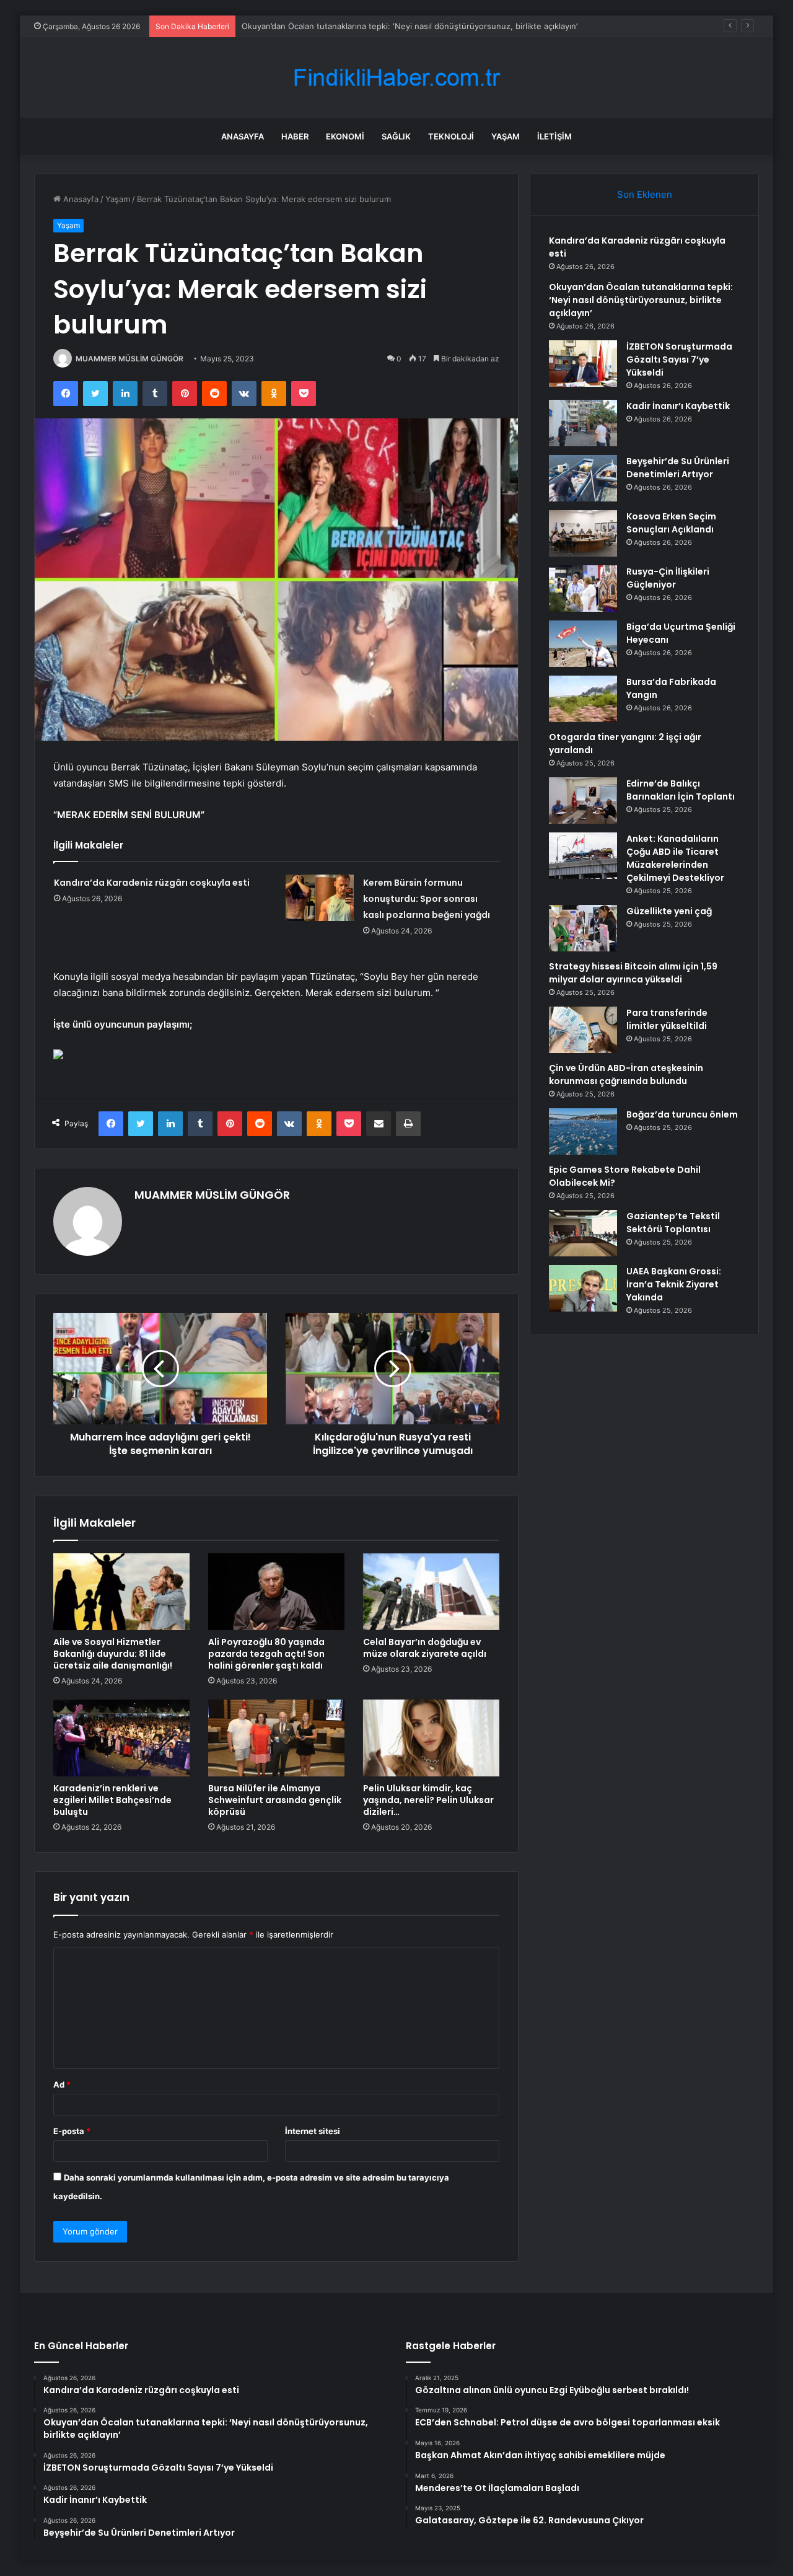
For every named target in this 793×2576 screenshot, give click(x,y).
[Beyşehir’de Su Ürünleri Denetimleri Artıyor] (583, 478)
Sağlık (396, 136)
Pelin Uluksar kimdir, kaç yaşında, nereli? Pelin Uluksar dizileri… (428, 1800)
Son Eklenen (645, 194)
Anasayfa (243, 136)
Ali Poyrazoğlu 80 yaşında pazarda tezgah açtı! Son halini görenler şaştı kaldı (266, 1654)
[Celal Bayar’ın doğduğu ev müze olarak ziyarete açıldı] (431, 1592)
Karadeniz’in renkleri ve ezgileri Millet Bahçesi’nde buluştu (112, 1800)
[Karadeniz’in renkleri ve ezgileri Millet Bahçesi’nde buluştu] (121, 1738)
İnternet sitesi (313, 2131)
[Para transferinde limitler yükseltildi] (583, 1030)
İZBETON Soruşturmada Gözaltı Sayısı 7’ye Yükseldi (340, 26)
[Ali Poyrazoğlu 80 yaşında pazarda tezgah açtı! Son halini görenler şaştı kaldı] (276, 1592)
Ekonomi (345, 136)
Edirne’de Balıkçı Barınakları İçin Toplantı (681, 790)
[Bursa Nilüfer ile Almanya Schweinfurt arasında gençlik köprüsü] (276, 1738)
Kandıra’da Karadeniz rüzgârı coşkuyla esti (152, 883)
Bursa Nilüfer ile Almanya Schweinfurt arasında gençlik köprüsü (275, 1800)
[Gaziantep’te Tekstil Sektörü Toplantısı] (583, 1233)
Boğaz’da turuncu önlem (682, 1114)
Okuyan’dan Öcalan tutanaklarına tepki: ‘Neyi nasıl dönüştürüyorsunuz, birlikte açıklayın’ (641, 300)
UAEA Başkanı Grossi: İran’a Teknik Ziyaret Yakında (674, 1284)
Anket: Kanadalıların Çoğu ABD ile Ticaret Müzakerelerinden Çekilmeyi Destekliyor (675, 858)
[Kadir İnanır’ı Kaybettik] (583, 423)
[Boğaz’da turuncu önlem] (583, 1131)
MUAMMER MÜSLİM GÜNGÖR (129, 359)
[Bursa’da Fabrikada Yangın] (583, 699)
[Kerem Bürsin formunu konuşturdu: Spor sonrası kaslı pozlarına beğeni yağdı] (320, 898)
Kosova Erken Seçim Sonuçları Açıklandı (671, 523)
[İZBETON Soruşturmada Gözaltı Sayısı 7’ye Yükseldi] (583, 364)
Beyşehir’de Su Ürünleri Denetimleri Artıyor (678, 468)
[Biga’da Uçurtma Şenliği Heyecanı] (583, 644)
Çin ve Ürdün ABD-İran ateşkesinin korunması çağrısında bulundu (626, 1074)
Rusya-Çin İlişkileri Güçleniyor (668, 578)
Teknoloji (451, 136)
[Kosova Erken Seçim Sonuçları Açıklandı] (583, 533)
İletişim (554, 136)
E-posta (72, 2131)
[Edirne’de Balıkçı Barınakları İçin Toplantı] (583, 801)
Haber (295, 136)
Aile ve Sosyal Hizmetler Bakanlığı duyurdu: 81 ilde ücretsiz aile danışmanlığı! (113, 1654)
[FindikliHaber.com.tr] (396, 78)
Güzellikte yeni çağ (669, 911)
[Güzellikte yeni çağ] (583, 928)
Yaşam (506, 136)
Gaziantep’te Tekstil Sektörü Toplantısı (673, 1223)
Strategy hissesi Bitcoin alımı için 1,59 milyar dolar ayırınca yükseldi (633, 973)
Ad (62, 2084)
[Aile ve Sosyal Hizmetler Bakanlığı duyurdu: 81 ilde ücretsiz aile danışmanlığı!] (121, 1592)
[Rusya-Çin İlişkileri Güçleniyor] (583, 589)
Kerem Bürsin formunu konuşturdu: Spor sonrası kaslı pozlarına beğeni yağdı (427, 899)
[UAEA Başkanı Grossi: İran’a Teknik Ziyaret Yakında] (583, 1288)
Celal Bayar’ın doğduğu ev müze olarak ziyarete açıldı (425, 1648)
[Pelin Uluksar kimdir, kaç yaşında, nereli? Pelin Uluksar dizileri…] (431, 1738)
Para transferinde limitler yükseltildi (667, 1019)
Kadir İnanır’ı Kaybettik (678, 406)
